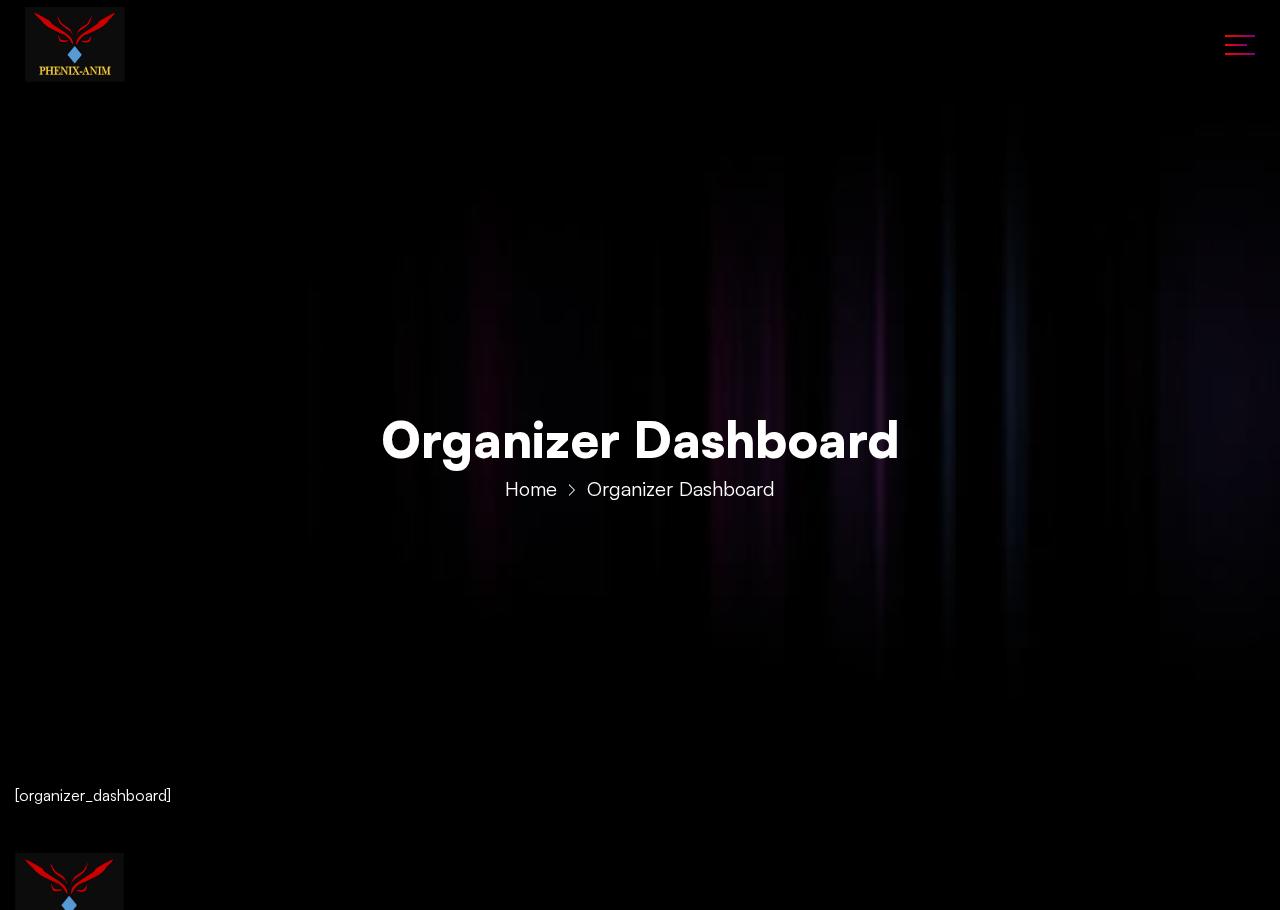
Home (531, 488)
